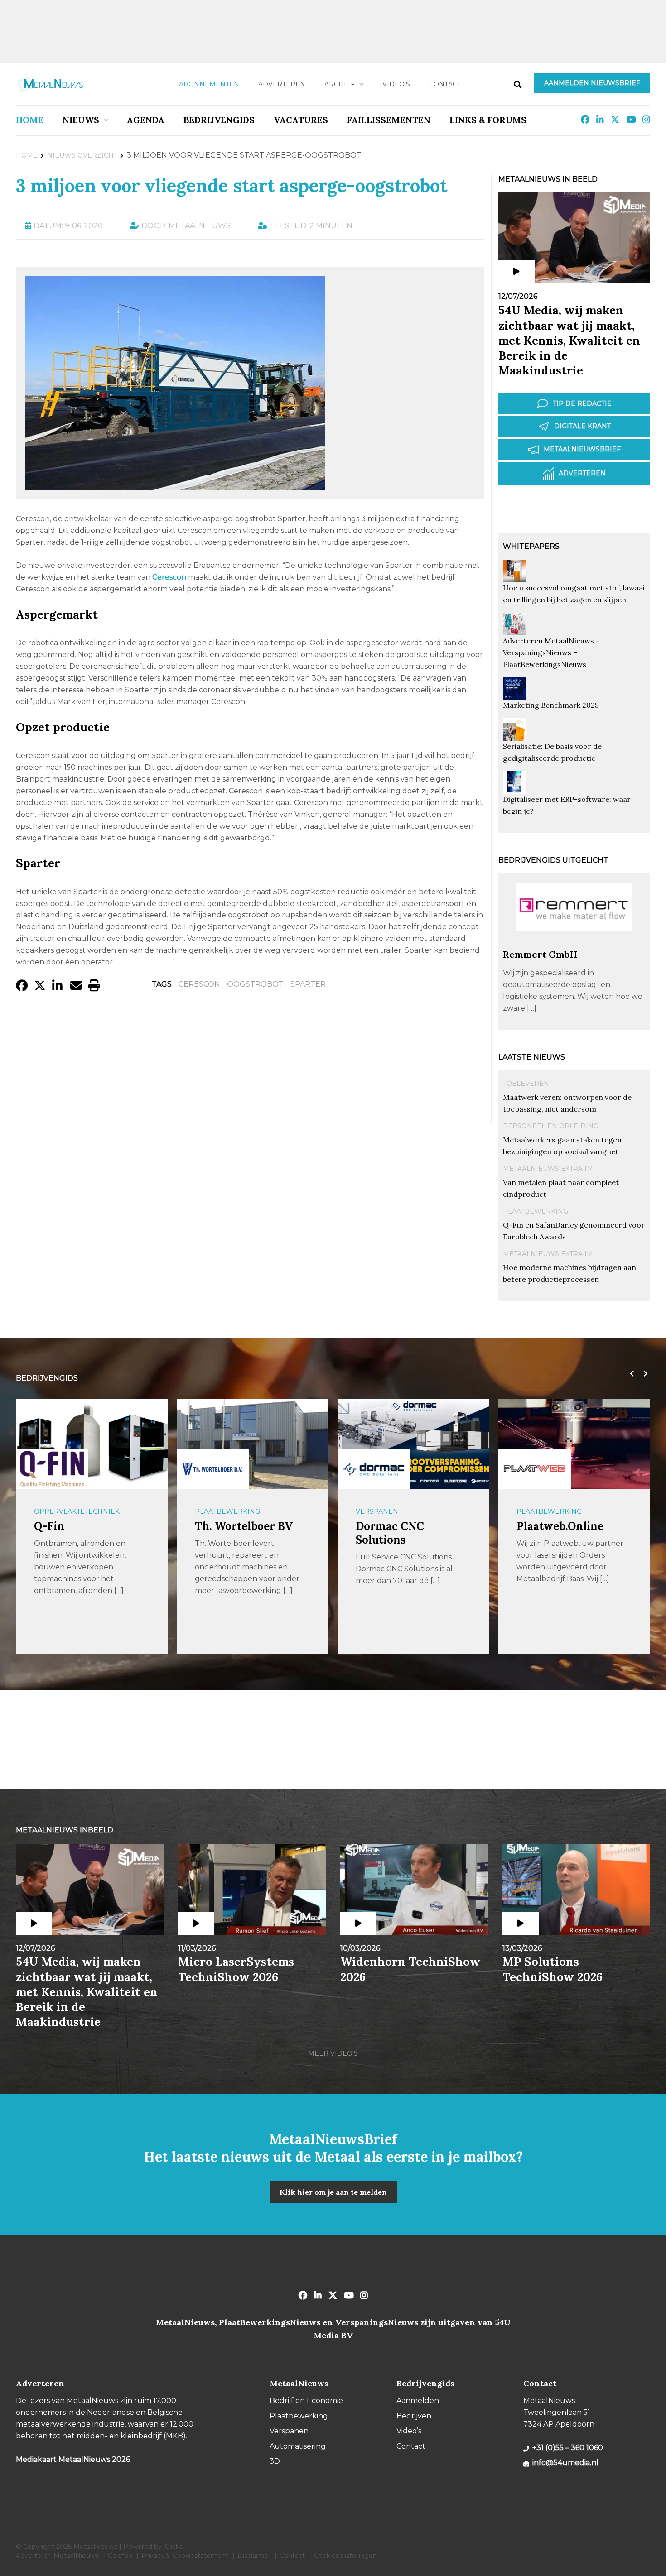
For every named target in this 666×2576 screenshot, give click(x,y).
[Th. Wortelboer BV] (213, 1469)
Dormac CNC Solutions (390, 1533)
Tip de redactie (582, 403)
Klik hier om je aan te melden (333, 2192)
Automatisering (298, 2446)
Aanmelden (418, 2401)
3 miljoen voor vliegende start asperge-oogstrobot (232, 185)
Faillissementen (389, 120)
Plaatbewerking (536, 1211)
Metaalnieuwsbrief (582, 449)
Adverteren (282, 84)
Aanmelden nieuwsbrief (592, 83)
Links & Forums (488, 120)
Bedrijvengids (219, 120)
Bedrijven (414, 2416)
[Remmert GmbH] (574, 944)
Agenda (146, 120)
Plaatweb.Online (560, 1526)
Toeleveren (526, 1084)
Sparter (308, 984)
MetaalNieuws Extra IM (548, 1169)
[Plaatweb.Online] (535, 1469)
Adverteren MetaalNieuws (57, 2556)
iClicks (173, 2547)
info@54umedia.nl (565, 2463)
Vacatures (301, 120)
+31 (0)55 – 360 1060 (568, 2448)
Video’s (396, 84)
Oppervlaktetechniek (77, 1511)
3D (275, 2461)
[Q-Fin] (52, 1469)
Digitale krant (582, 426)
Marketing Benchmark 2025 (551, 705)
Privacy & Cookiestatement (185, 2556)
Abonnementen (209, 84)
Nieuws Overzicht (82, 155)
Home (30, 120)
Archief (340, 84)
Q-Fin (49, 1526)
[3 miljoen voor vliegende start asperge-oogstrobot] (175, 486)
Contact (445, 84)
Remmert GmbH (540, 954)
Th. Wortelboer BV (244, 1526)
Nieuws (81, 120)
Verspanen (377, 1511)
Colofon (120, 2556)
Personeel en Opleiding (551, 1126)
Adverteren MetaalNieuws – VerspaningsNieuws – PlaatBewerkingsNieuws (551, 652)
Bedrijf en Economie (306, 2401)
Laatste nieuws (532, 1057)
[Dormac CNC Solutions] (374, 1469)
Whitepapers (531, 546)
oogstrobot (255, 984)
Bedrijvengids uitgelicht (553, 860)
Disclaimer (254, 2556)
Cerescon (199, 984)
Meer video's (333, 2053)
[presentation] (630, 1374)
